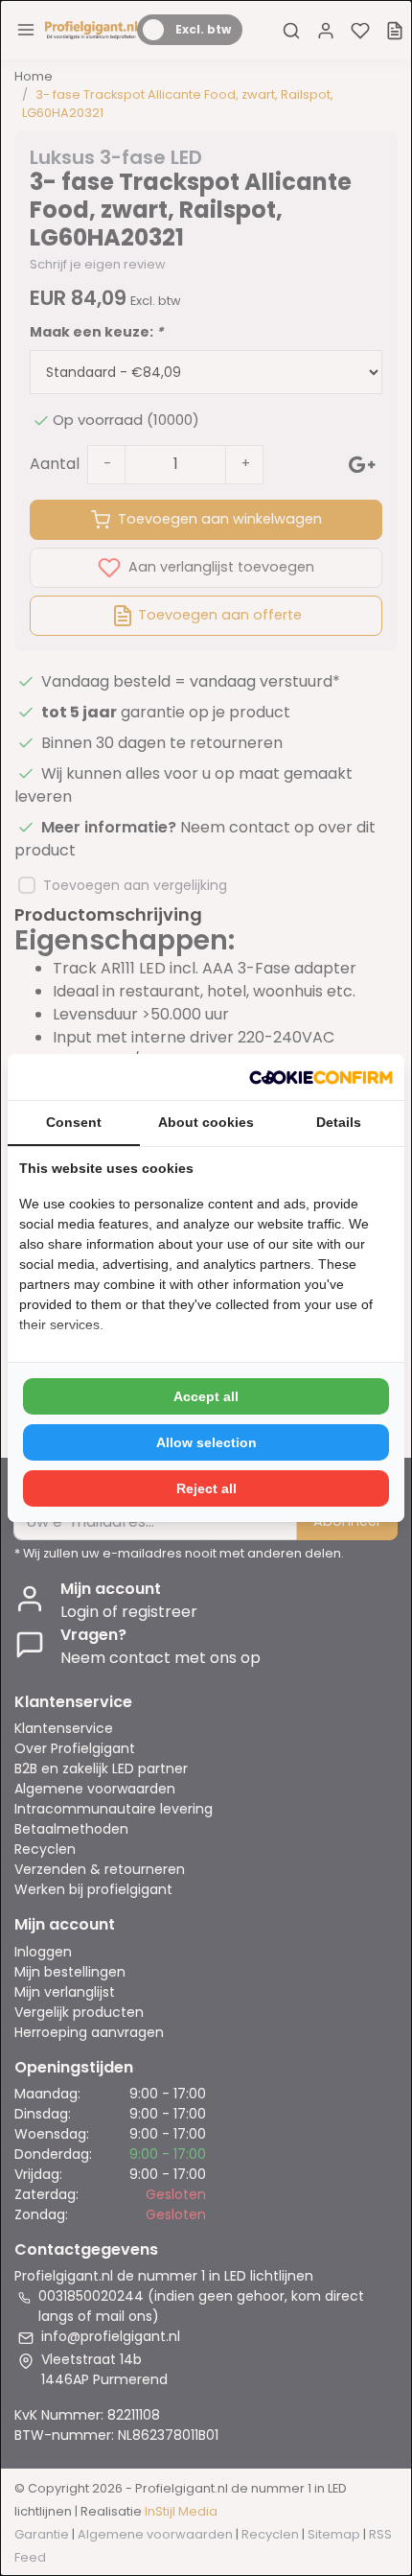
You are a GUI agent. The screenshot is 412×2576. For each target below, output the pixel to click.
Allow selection (206, 1442)
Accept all (206, 1396)
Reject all (206, 1488)
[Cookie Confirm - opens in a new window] (321, 1077)
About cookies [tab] (206, 1122)
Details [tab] (339, 1122)
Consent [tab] (74, 1122)
